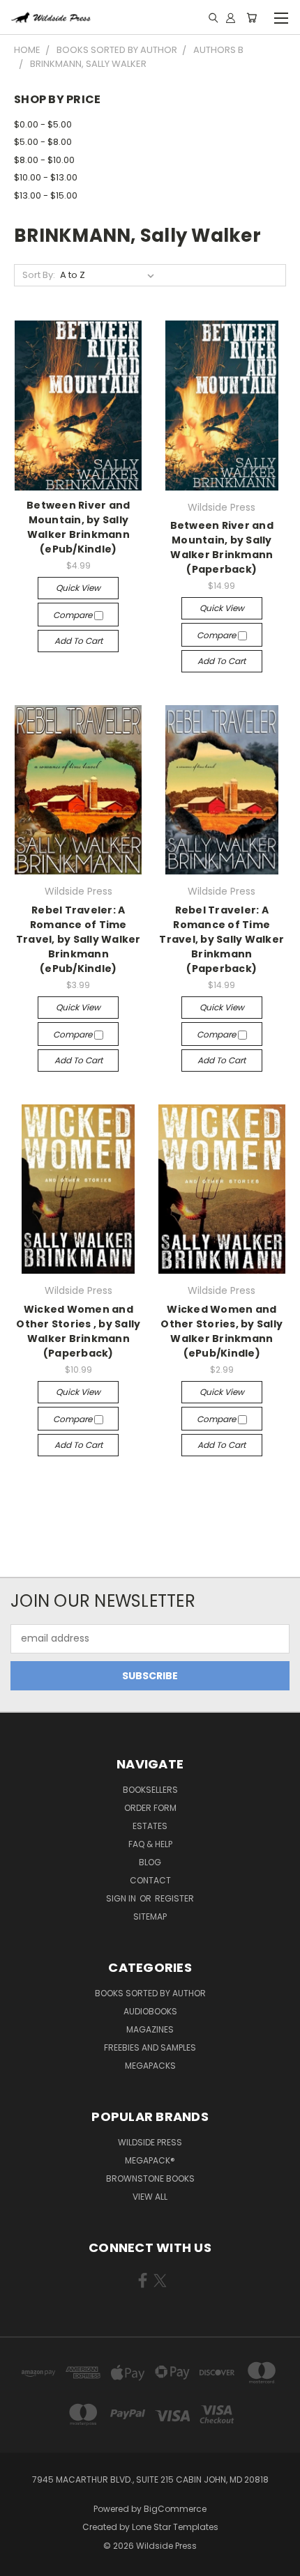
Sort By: (39, 275)
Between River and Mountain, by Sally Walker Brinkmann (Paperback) (222, 547)
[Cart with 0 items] (252, 17)
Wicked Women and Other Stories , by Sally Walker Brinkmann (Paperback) (78, 1331)
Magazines (150, 2029)
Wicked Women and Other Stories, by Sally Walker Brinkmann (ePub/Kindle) (222, 1331)
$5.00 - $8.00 (43, 142)
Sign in (122, 1898)
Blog (150, 1862)
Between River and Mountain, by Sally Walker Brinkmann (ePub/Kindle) (78, 527)
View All (150, 2197)
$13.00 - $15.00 (46, 195)
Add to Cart (78, 641)
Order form (150, 1808)
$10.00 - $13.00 (46, 177)
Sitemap (150, 1916)
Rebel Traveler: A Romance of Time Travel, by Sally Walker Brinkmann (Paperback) (222, 939)
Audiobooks (150, 2011)
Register (174, 1898)
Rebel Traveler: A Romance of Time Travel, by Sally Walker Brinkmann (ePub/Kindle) (78, 939)
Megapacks (150, 2066)
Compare (74, 615)
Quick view (78, 588)
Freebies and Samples (150, 2047)
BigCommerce (175, 2509)
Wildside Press (150, 2142)
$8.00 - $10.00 (44, 160)
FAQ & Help (150, 1844)
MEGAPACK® (150, 2160)
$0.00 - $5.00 (43, 124)
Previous (22, 2562)
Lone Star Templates (175, 2527)
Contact (150, 1880)
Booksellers (150, 1790)
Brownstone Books (150, 2178)
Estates (150, 1826)
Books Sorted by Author (150, 1993)
